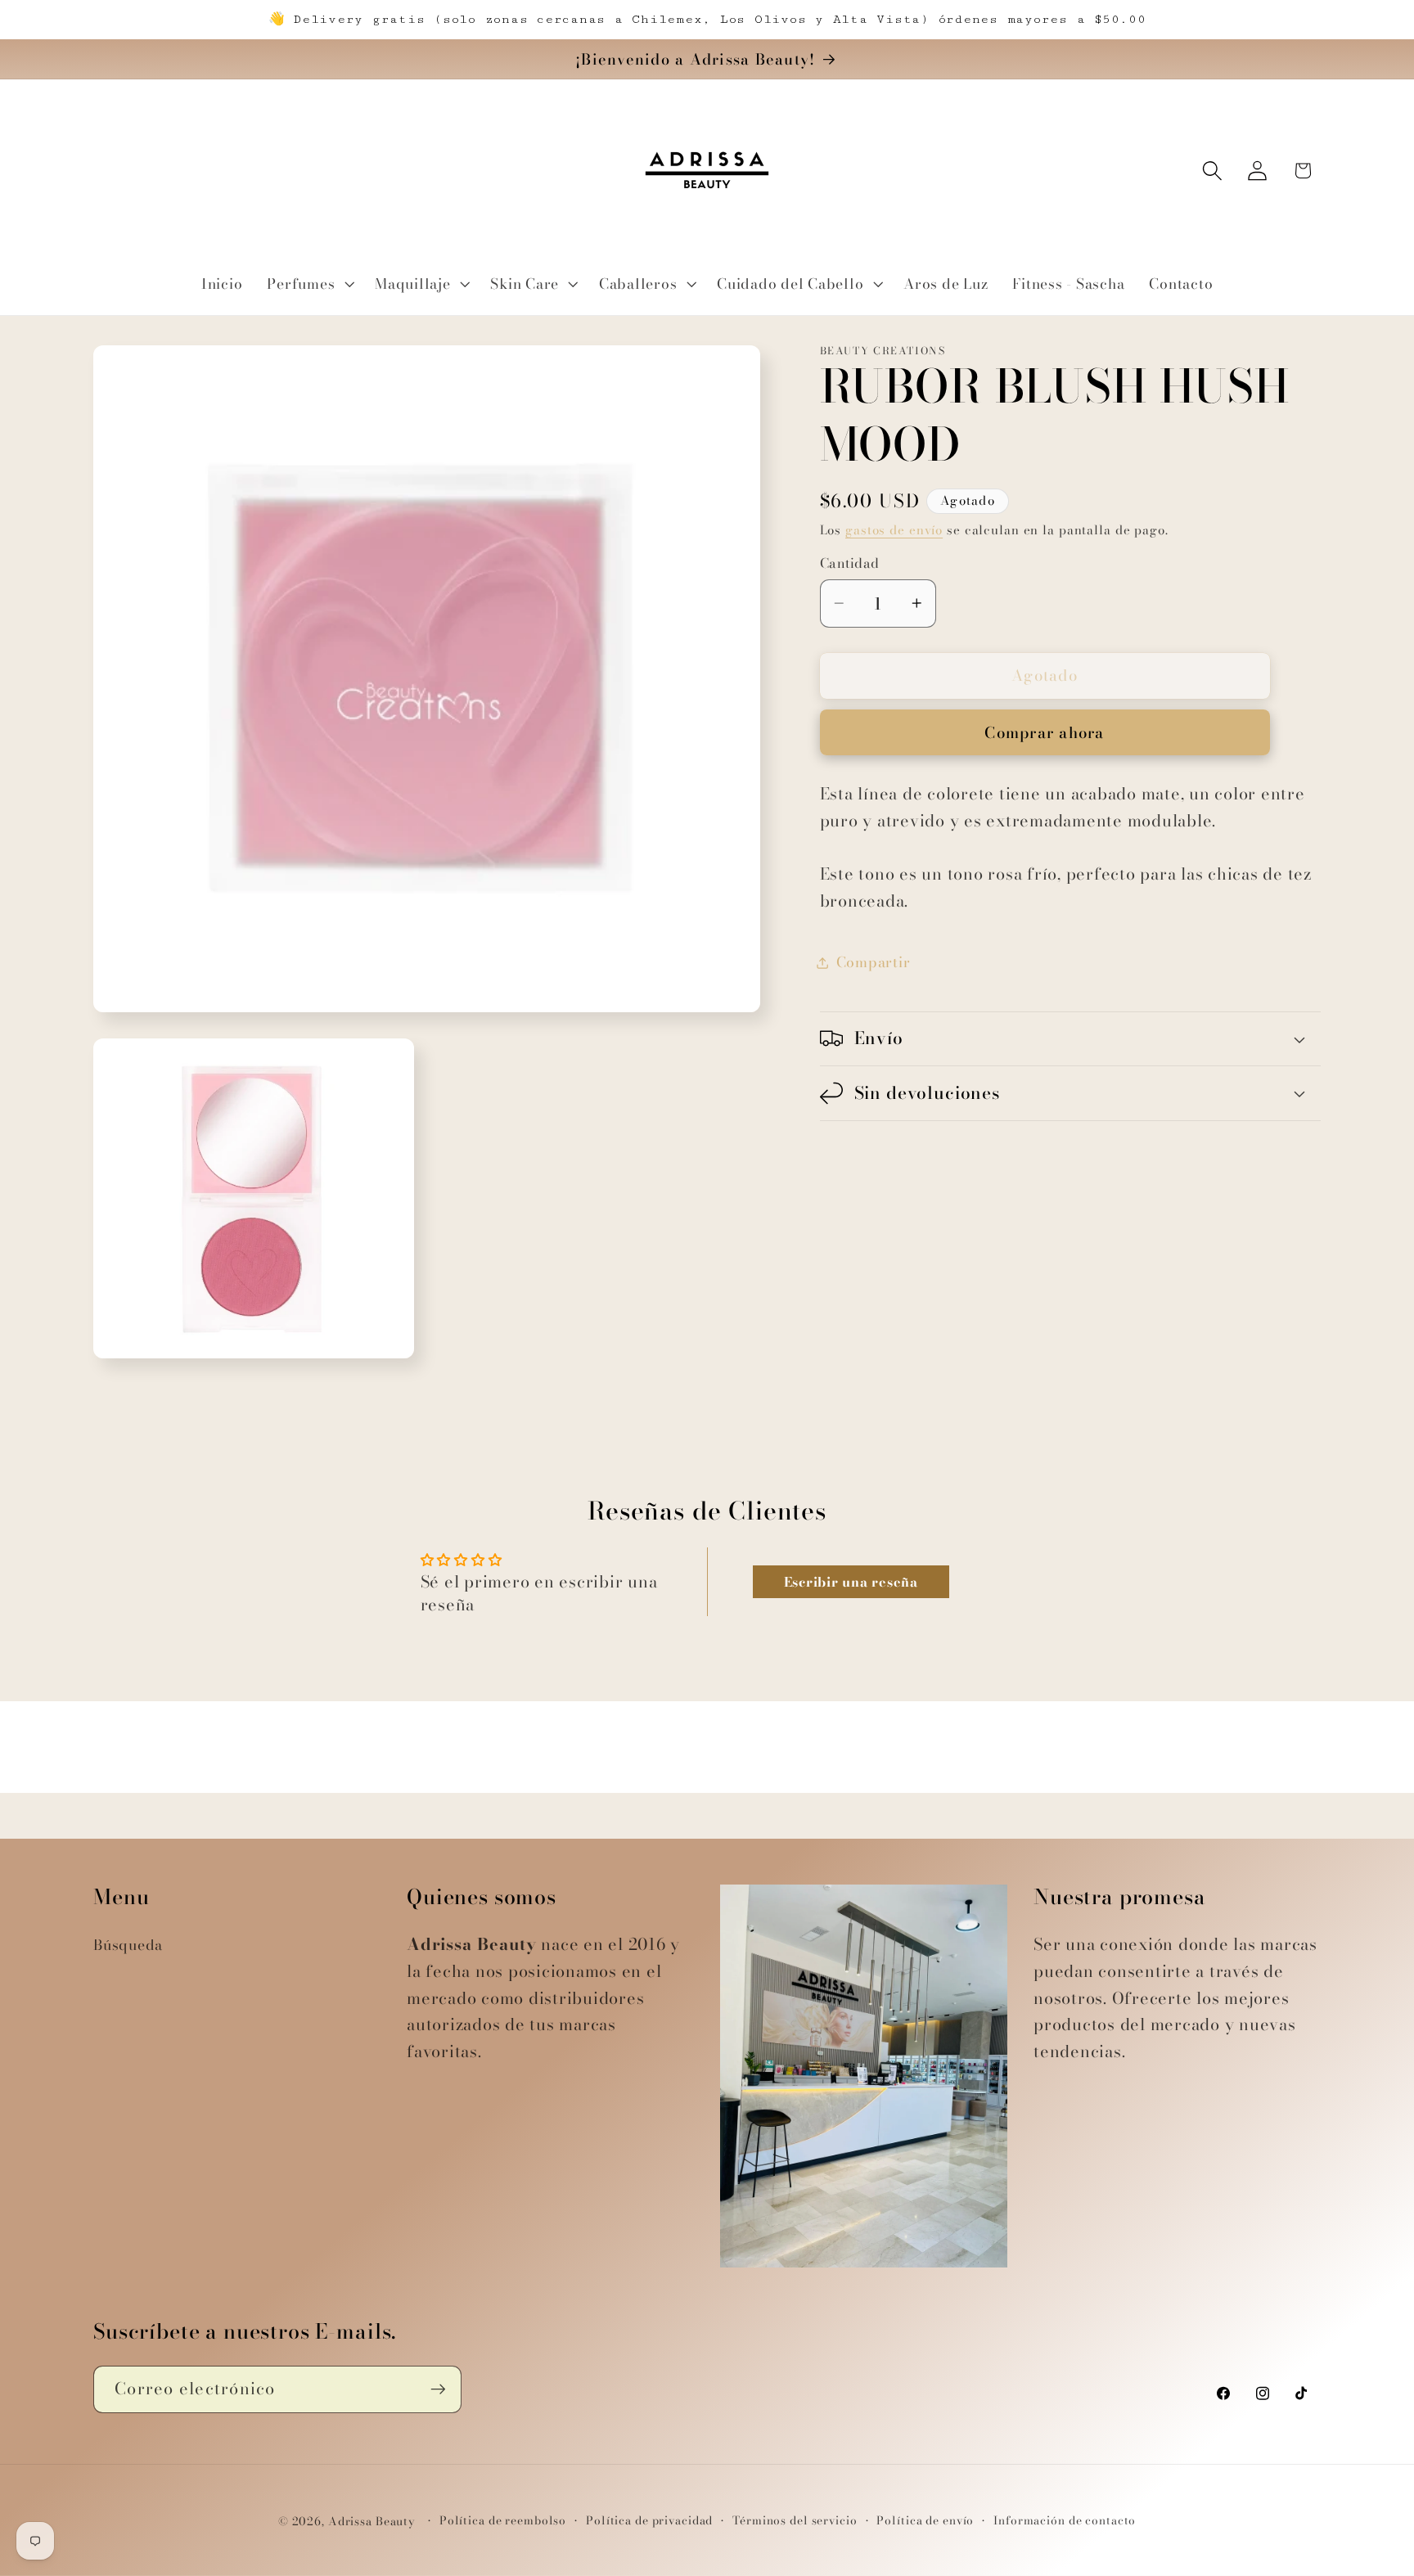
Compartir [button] (874, 962)
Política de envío (925, 2521)
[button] (308, 284)
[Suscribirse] (438, 2389)
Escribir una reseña (851, 1582)
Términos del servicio (795, 2521)
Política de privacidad (649, 2521)
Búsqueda (128, 1945)
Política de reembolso (503, 2521)
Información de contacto (1065, 2521)
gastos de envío (894, 530)
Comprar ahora (1044, 733)
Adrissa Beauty (372, 2522)
